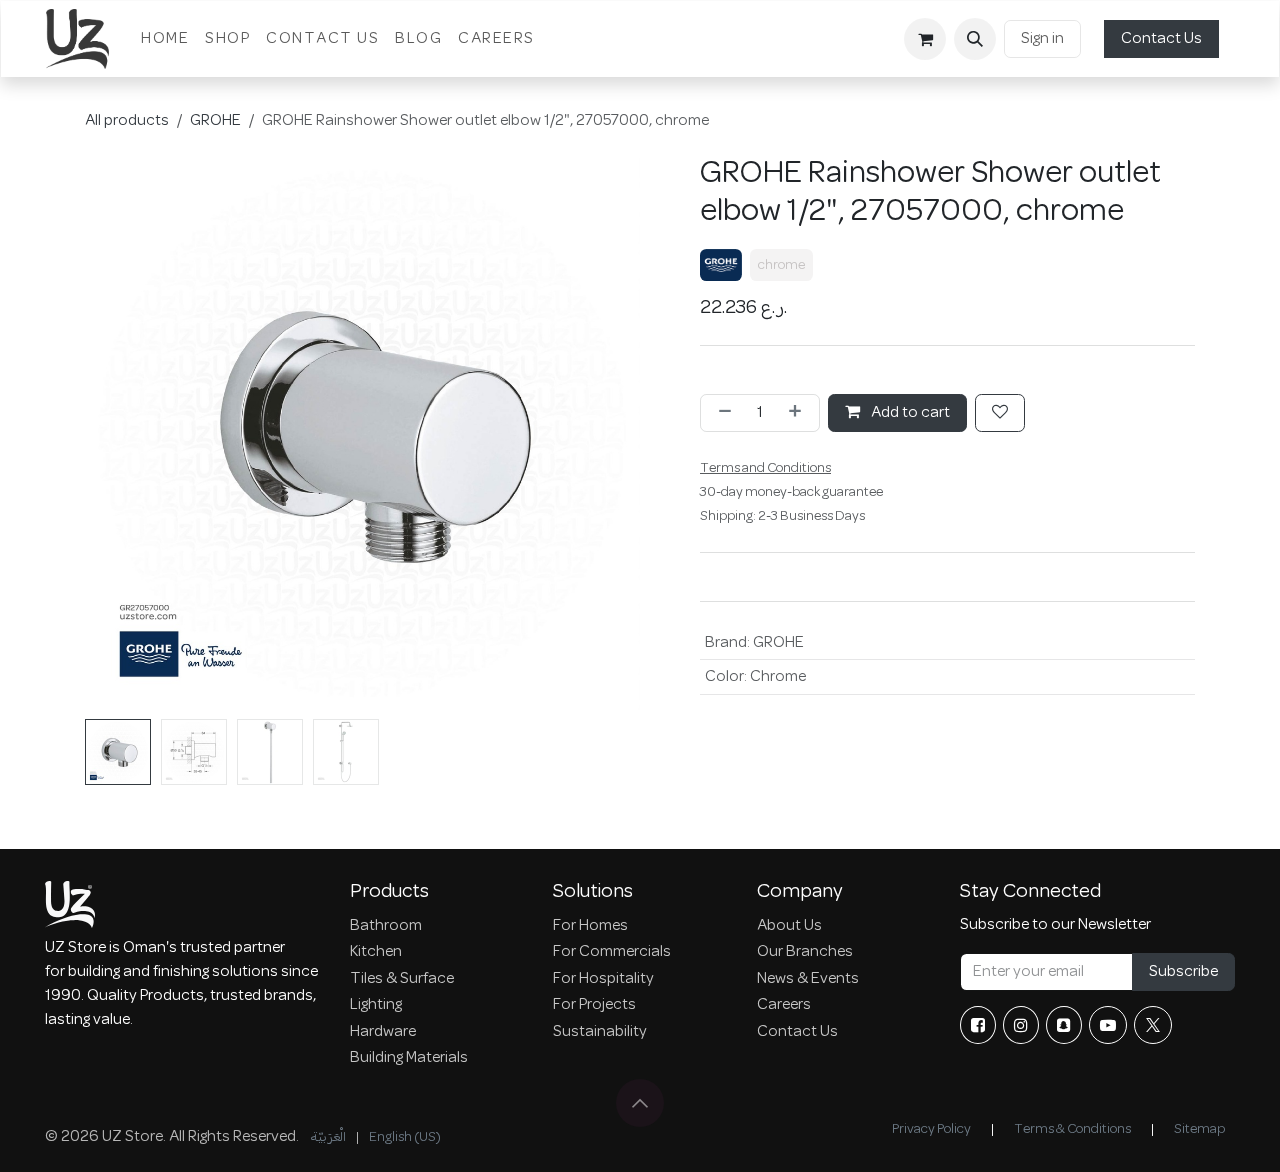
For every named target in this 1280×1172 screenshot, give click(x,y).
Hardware (383, 1032)
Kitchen (376, 952)
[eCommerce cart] (925, 39)
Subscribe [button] (1183, 972)
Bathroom (386, 926)
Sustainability (600, 1032)
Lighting (376, 1005)
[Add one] (799, 413)
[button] (975, 39)
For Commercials (612, 952)
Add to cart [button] (909, 413)
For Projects (594, 1005)
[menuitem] (165, 39)
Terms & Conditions (1072, 1129)
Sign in (1042, 39)
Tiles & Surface (402, 979)
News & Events (808, 979)
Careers (784, 1005)
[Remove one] (721, 413)
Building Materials (409, 1058)
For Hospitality (603, 979)
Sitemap (1199, 1129)
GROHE (215, 121)
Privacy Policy (931, 1129)
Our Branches (805, 952)
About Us (789, 926)
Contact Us (1161, 39)
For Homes (590, 926)
